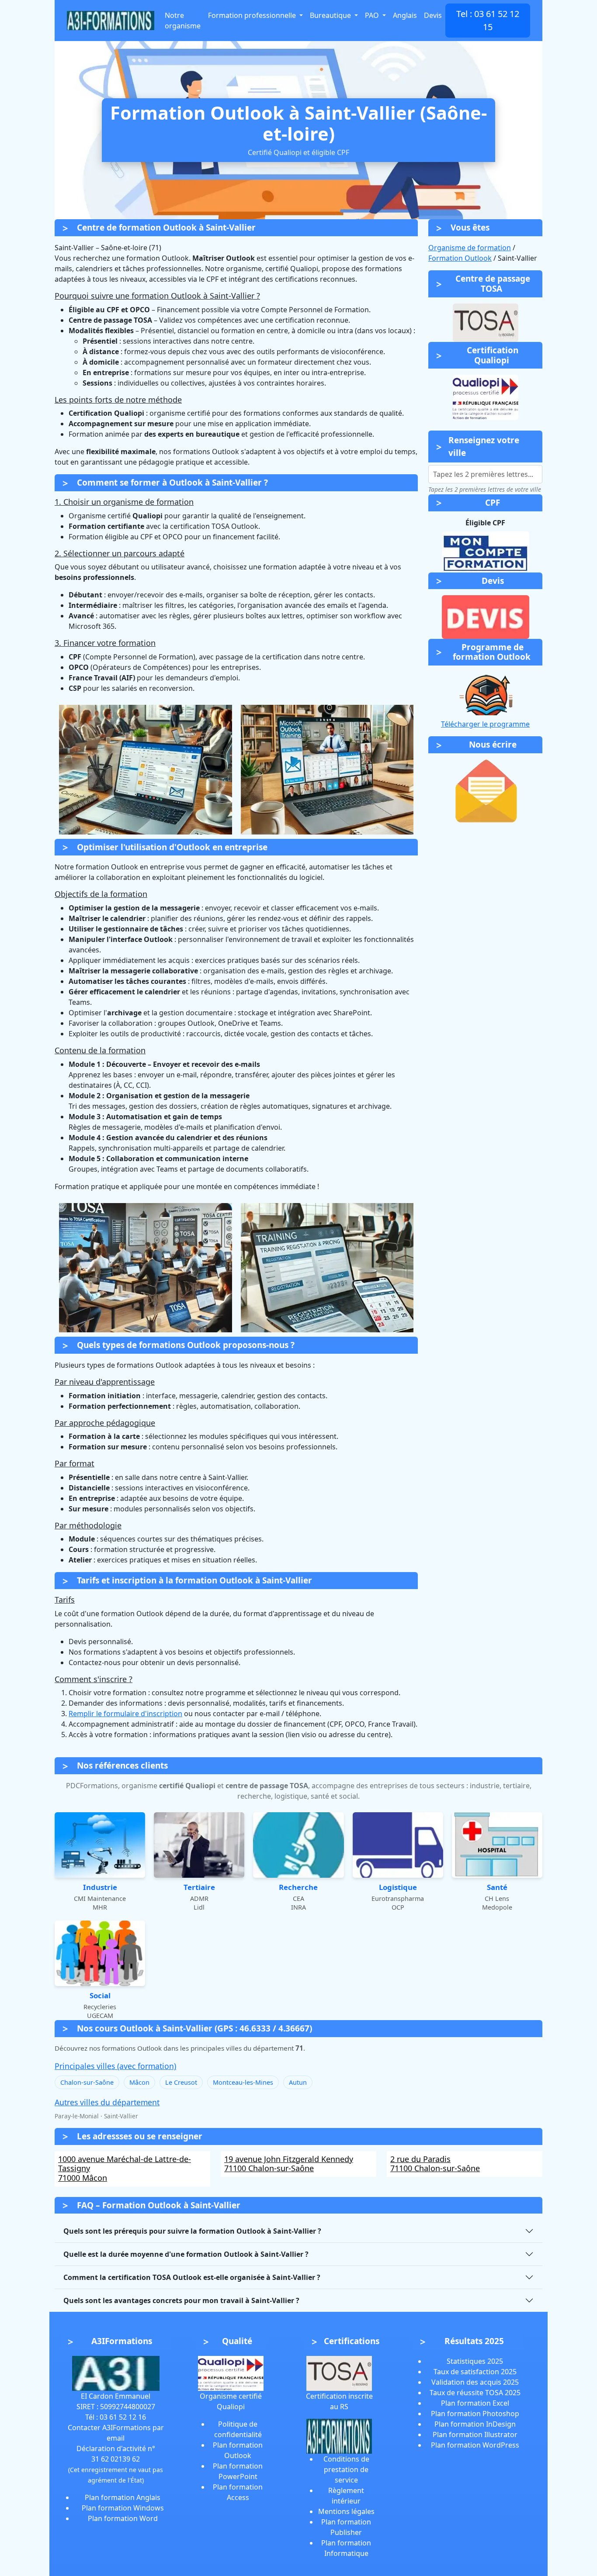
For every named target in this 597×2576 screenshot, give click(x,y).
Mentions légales (346, 2511)
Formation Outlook (460, 258)
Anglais (405, 15)
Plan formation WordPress (475, 2445)
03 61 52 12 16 (123, 2417)
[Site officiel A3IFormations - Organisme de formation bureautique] (116, 2373)
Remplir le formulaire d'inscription (125, 1714)
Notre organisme (183, 21)
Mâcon (139, 2082)
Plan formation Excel (475, 2403)
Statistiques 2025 (475, 2361)
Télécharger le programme (485, 724)
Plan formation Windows (123, 2508)
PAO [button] (373, 15)
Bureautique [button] (331, 15)
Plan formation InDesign (475, 2424)
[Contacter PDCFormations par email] (485, 791)
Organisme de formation (470, 248)
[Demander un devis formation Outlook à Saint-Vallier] (485, 617)
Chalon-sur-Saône (87, 2082)
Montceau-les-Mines (243, 2082)
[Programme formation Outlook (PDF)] (485, 693)
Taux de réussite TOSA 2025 (475, 2393)
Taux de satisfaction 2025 (475, 2372)
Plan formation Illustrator (475, 2435)
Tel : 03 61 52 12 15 (488, 20)
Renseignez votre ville (484, 447)
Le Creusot (181, 2082)
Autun (298, 2082)
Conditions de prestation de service (346, 2469)
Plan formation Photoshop (475, 2414)
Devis (433, 15)
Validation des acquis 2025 (475, 2382)
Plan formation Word (123, 2518)
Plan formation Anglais (123, 2497)
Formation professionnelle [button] (253, 15)
